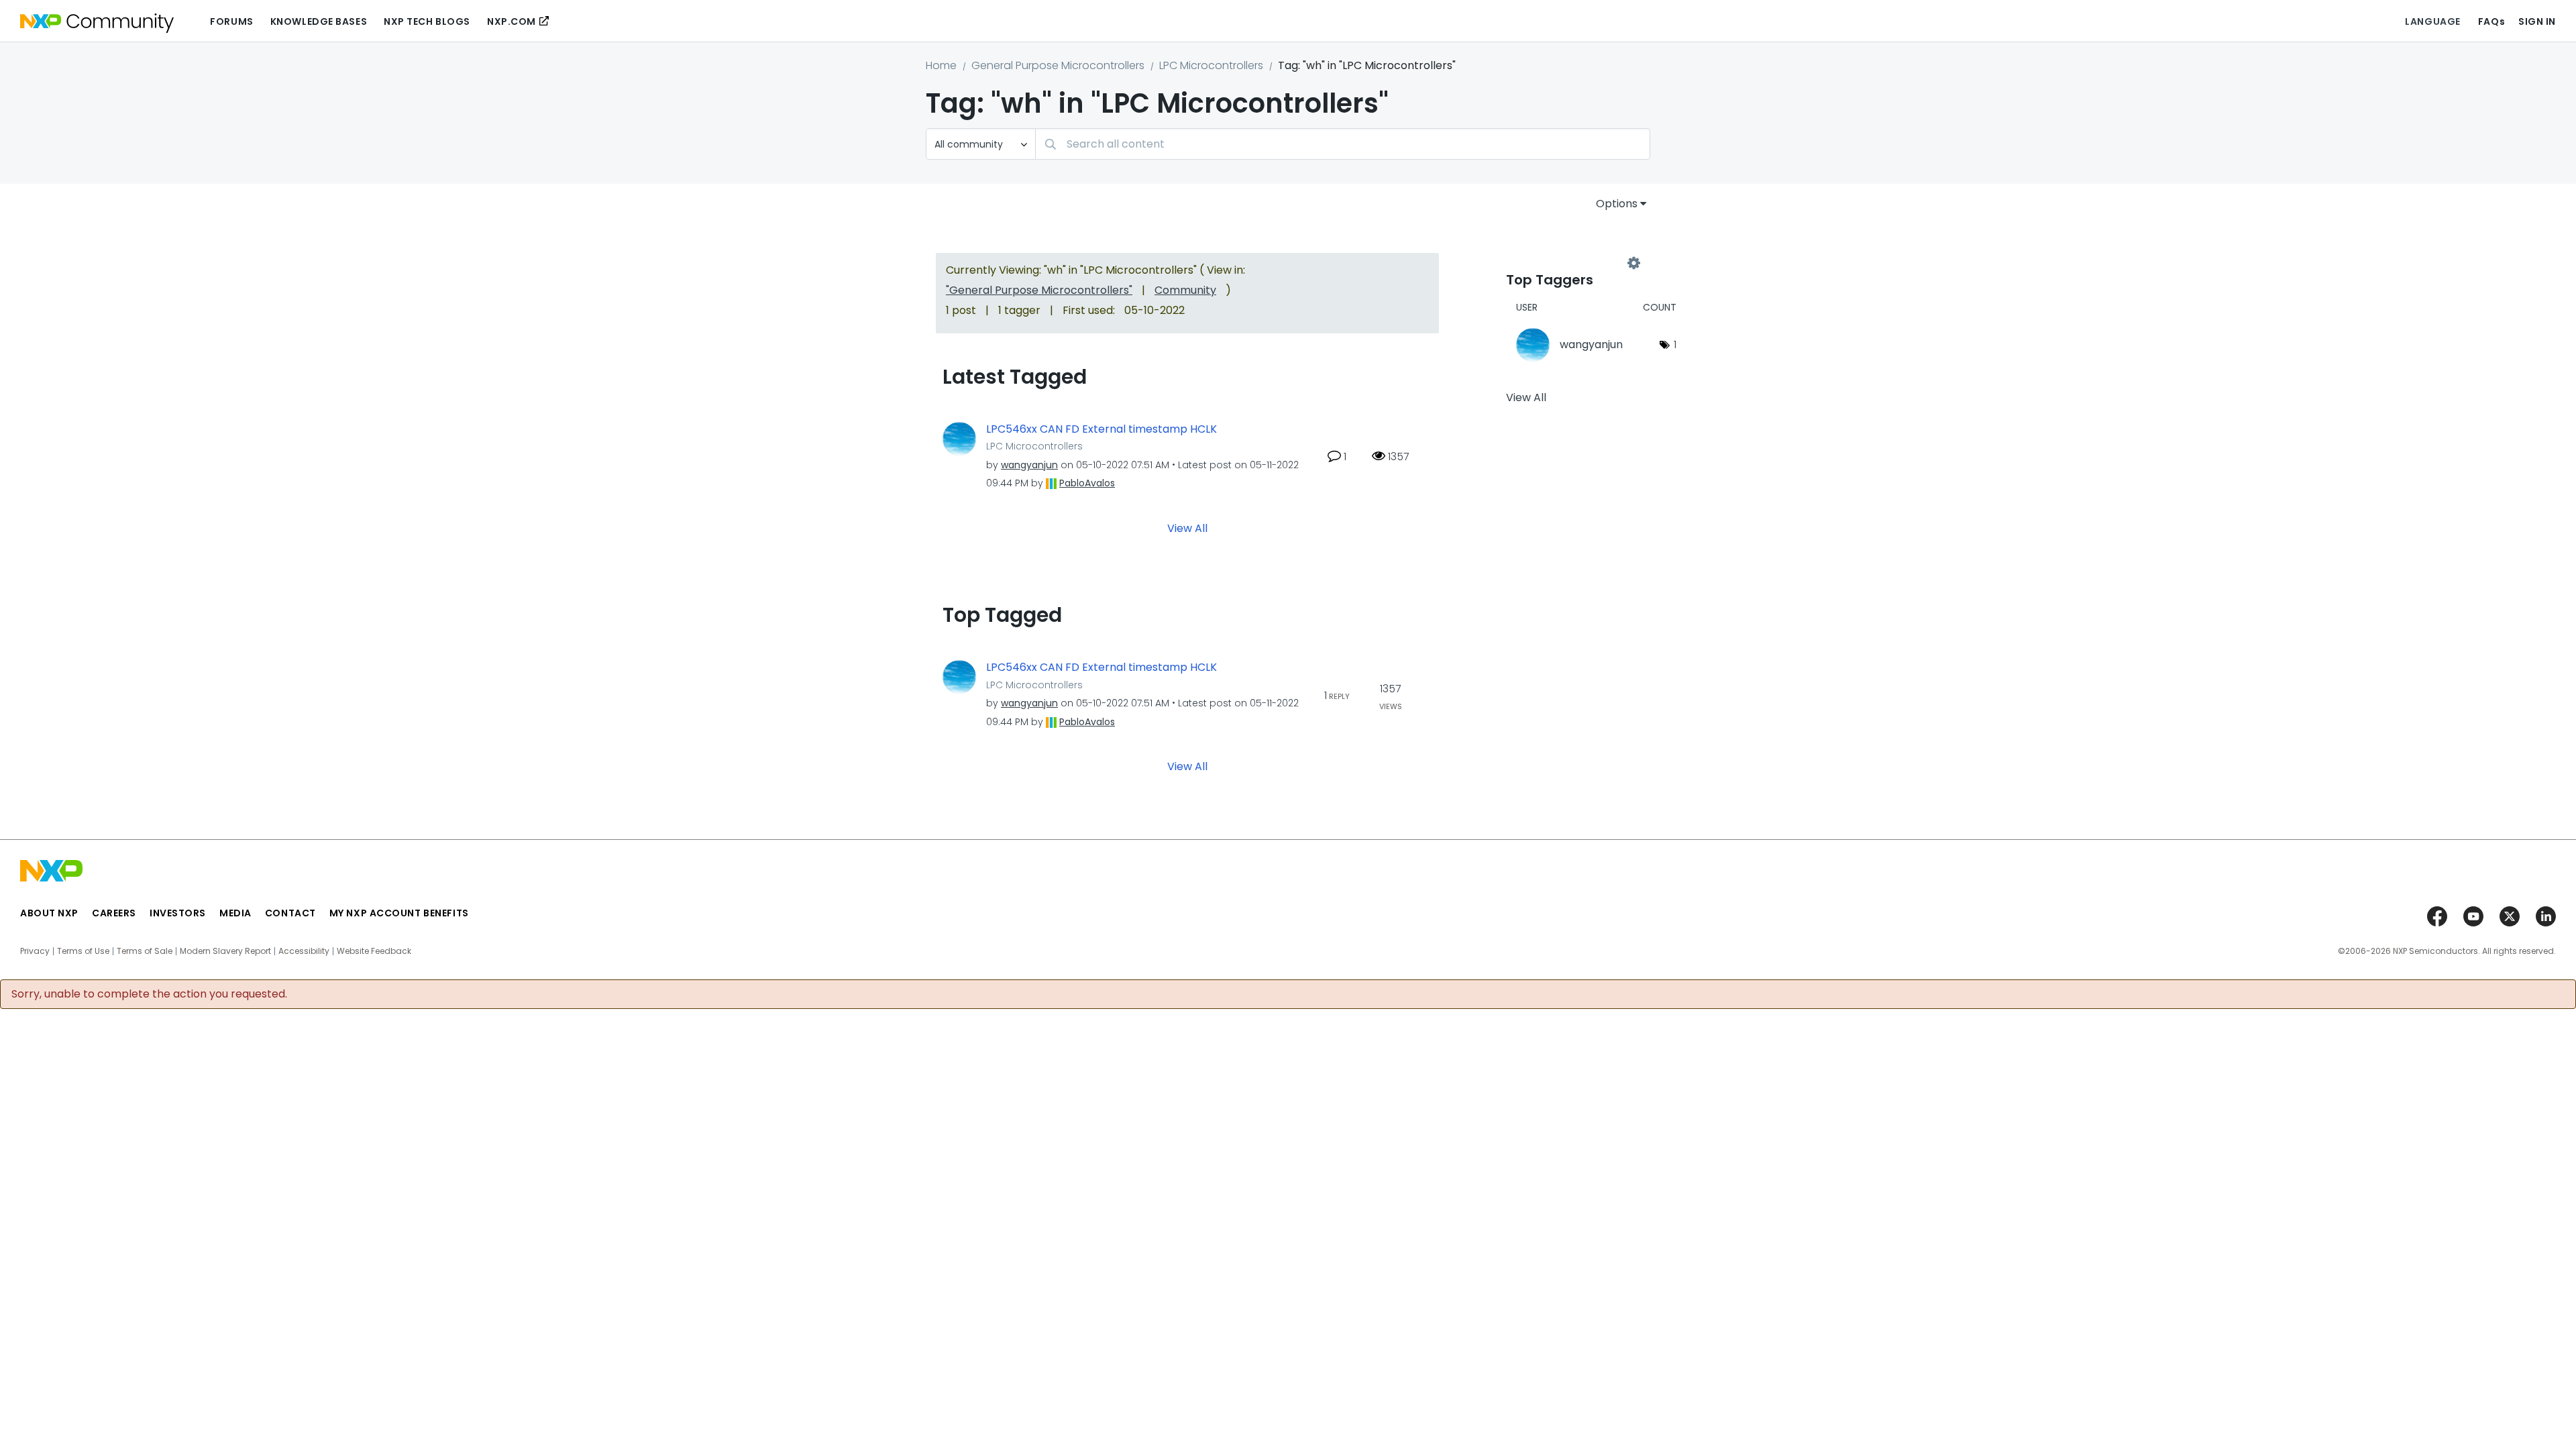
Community (1185, 290)
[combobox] (1343, 144)
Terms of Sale (145, 951)
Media (235, 913)
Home (941, 65)
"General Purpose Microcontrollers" (1039, 290)
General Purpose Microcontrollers (1058, 65)
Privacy (35, 951)
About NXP (49, 913)
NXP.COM (512, 21)
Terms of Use (83, 951)
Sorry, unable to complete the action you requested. (149, 994)
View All (1187, 528)
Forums (231, 21)
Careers (114, 913)
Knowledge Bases (319, 21)
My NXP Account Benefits (399, 913)
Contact (290, 913)
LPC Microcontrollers (1211, 65)
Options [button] (1617, 204)
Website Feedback (374, 951)
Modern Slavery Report (225, 951)
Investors (178, 913)
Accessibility (304, 951)
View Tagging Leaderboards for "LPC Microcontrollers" (1570, 263)
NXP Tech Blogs (427, 21)
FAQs (2491, 21)
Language (2432, 21)
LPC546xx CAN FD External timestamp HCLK (1102, 429)
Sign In (2537, 21)
